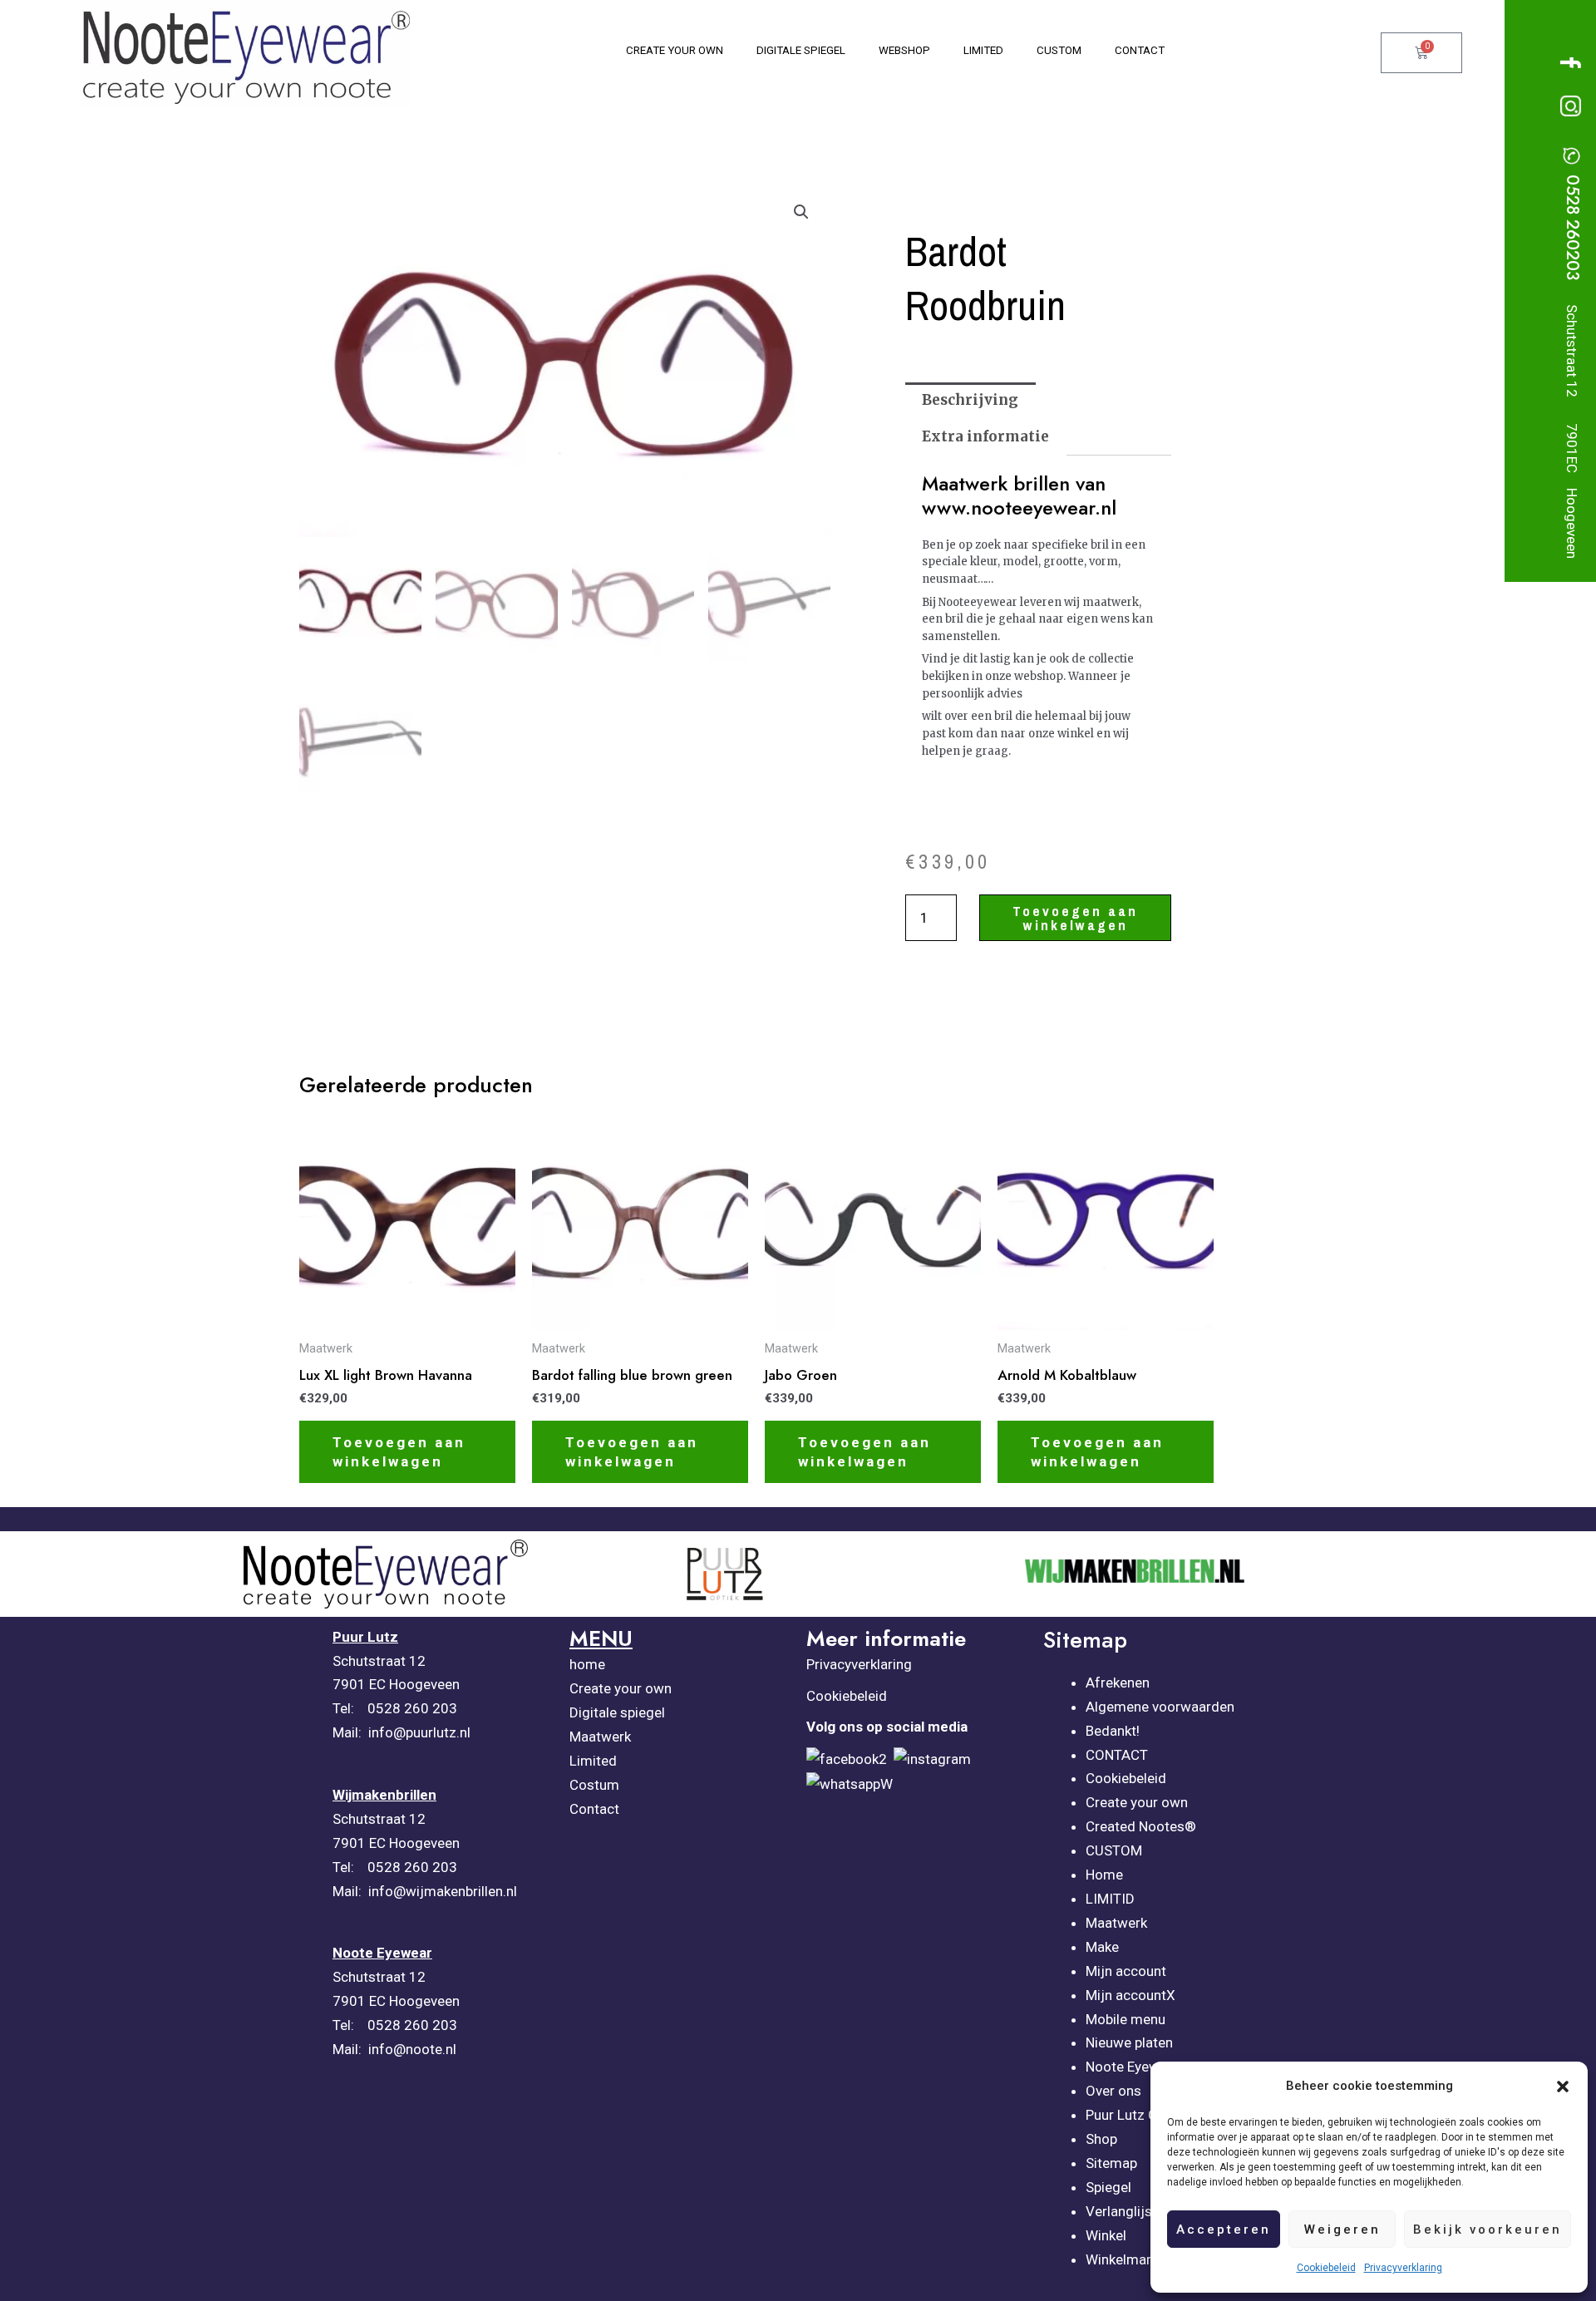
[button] (1563, 2087)
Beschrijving (970, 400)
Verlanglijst (1121, 2211)
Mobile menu (1126, 2019)
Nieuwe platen (1129, 2042)
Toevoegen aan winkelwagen (1075, 918)
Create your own (621, 1688)
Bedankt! (1113, 1731)
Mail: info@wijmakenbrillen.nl (426, 1891)
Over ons (1113, 2091)
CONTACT (1117, 1755)
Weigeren (1342, 2230)
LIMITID (1110, 1899)
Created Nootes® (1141, 1826)
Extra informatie (985, 436)
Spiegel (1108, 2187)
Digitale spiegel (617, 1712)
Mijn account (1126, 1971)
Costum (594, 1785)
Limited (593, 1761)
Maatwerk (600, 1737)
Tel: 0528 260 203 (395, 1708)
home (587, 1664)
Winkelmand (1124, 2259)
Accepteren (1224, 2230)
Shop (1101, 2139)
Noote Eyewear (1133, 2067)
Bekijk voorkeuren (1488, 2230)
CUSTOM (1114, 1850)
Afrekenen (1118, 1683)
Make (1102, 1947)
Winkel (1106, 2235)
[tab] (970, 401)
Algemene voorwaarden (1160, 1707)
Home (1104, 1875)
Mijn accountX (1130, 1995)
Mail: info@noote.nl (396, 2049)
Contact (594, 1809)
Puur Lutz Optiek (1137, 2115)
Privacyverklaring (1403, 2268)
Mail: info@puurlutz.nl (403, 1732)
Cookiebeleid (1326, 2268)
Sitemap (1111, 2163)
